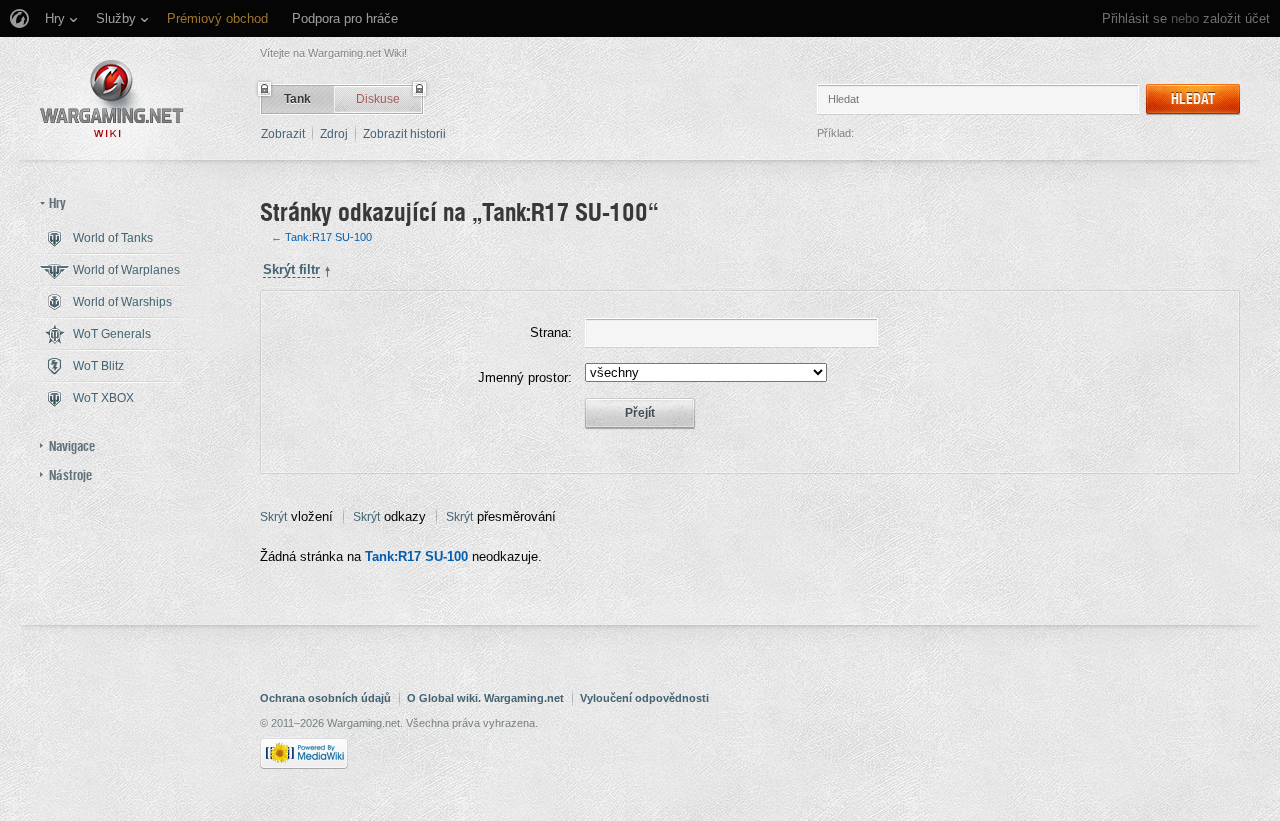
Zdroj (334, 134)
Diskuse (378, 99)
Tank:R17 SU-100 (328, 237)
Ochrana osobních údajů (325, 698)
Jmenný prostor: (525, 377)
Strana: (551, 332)
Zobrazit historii (404, 134)
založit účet (1236, 18)
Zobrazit (283, 134)
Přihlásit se (1134, 18)
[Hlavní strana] (112, 98)
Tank (297, 99)
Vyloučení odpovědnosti (644, 698)
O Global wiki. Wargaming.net (485, 698)
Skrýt (273, 517)
